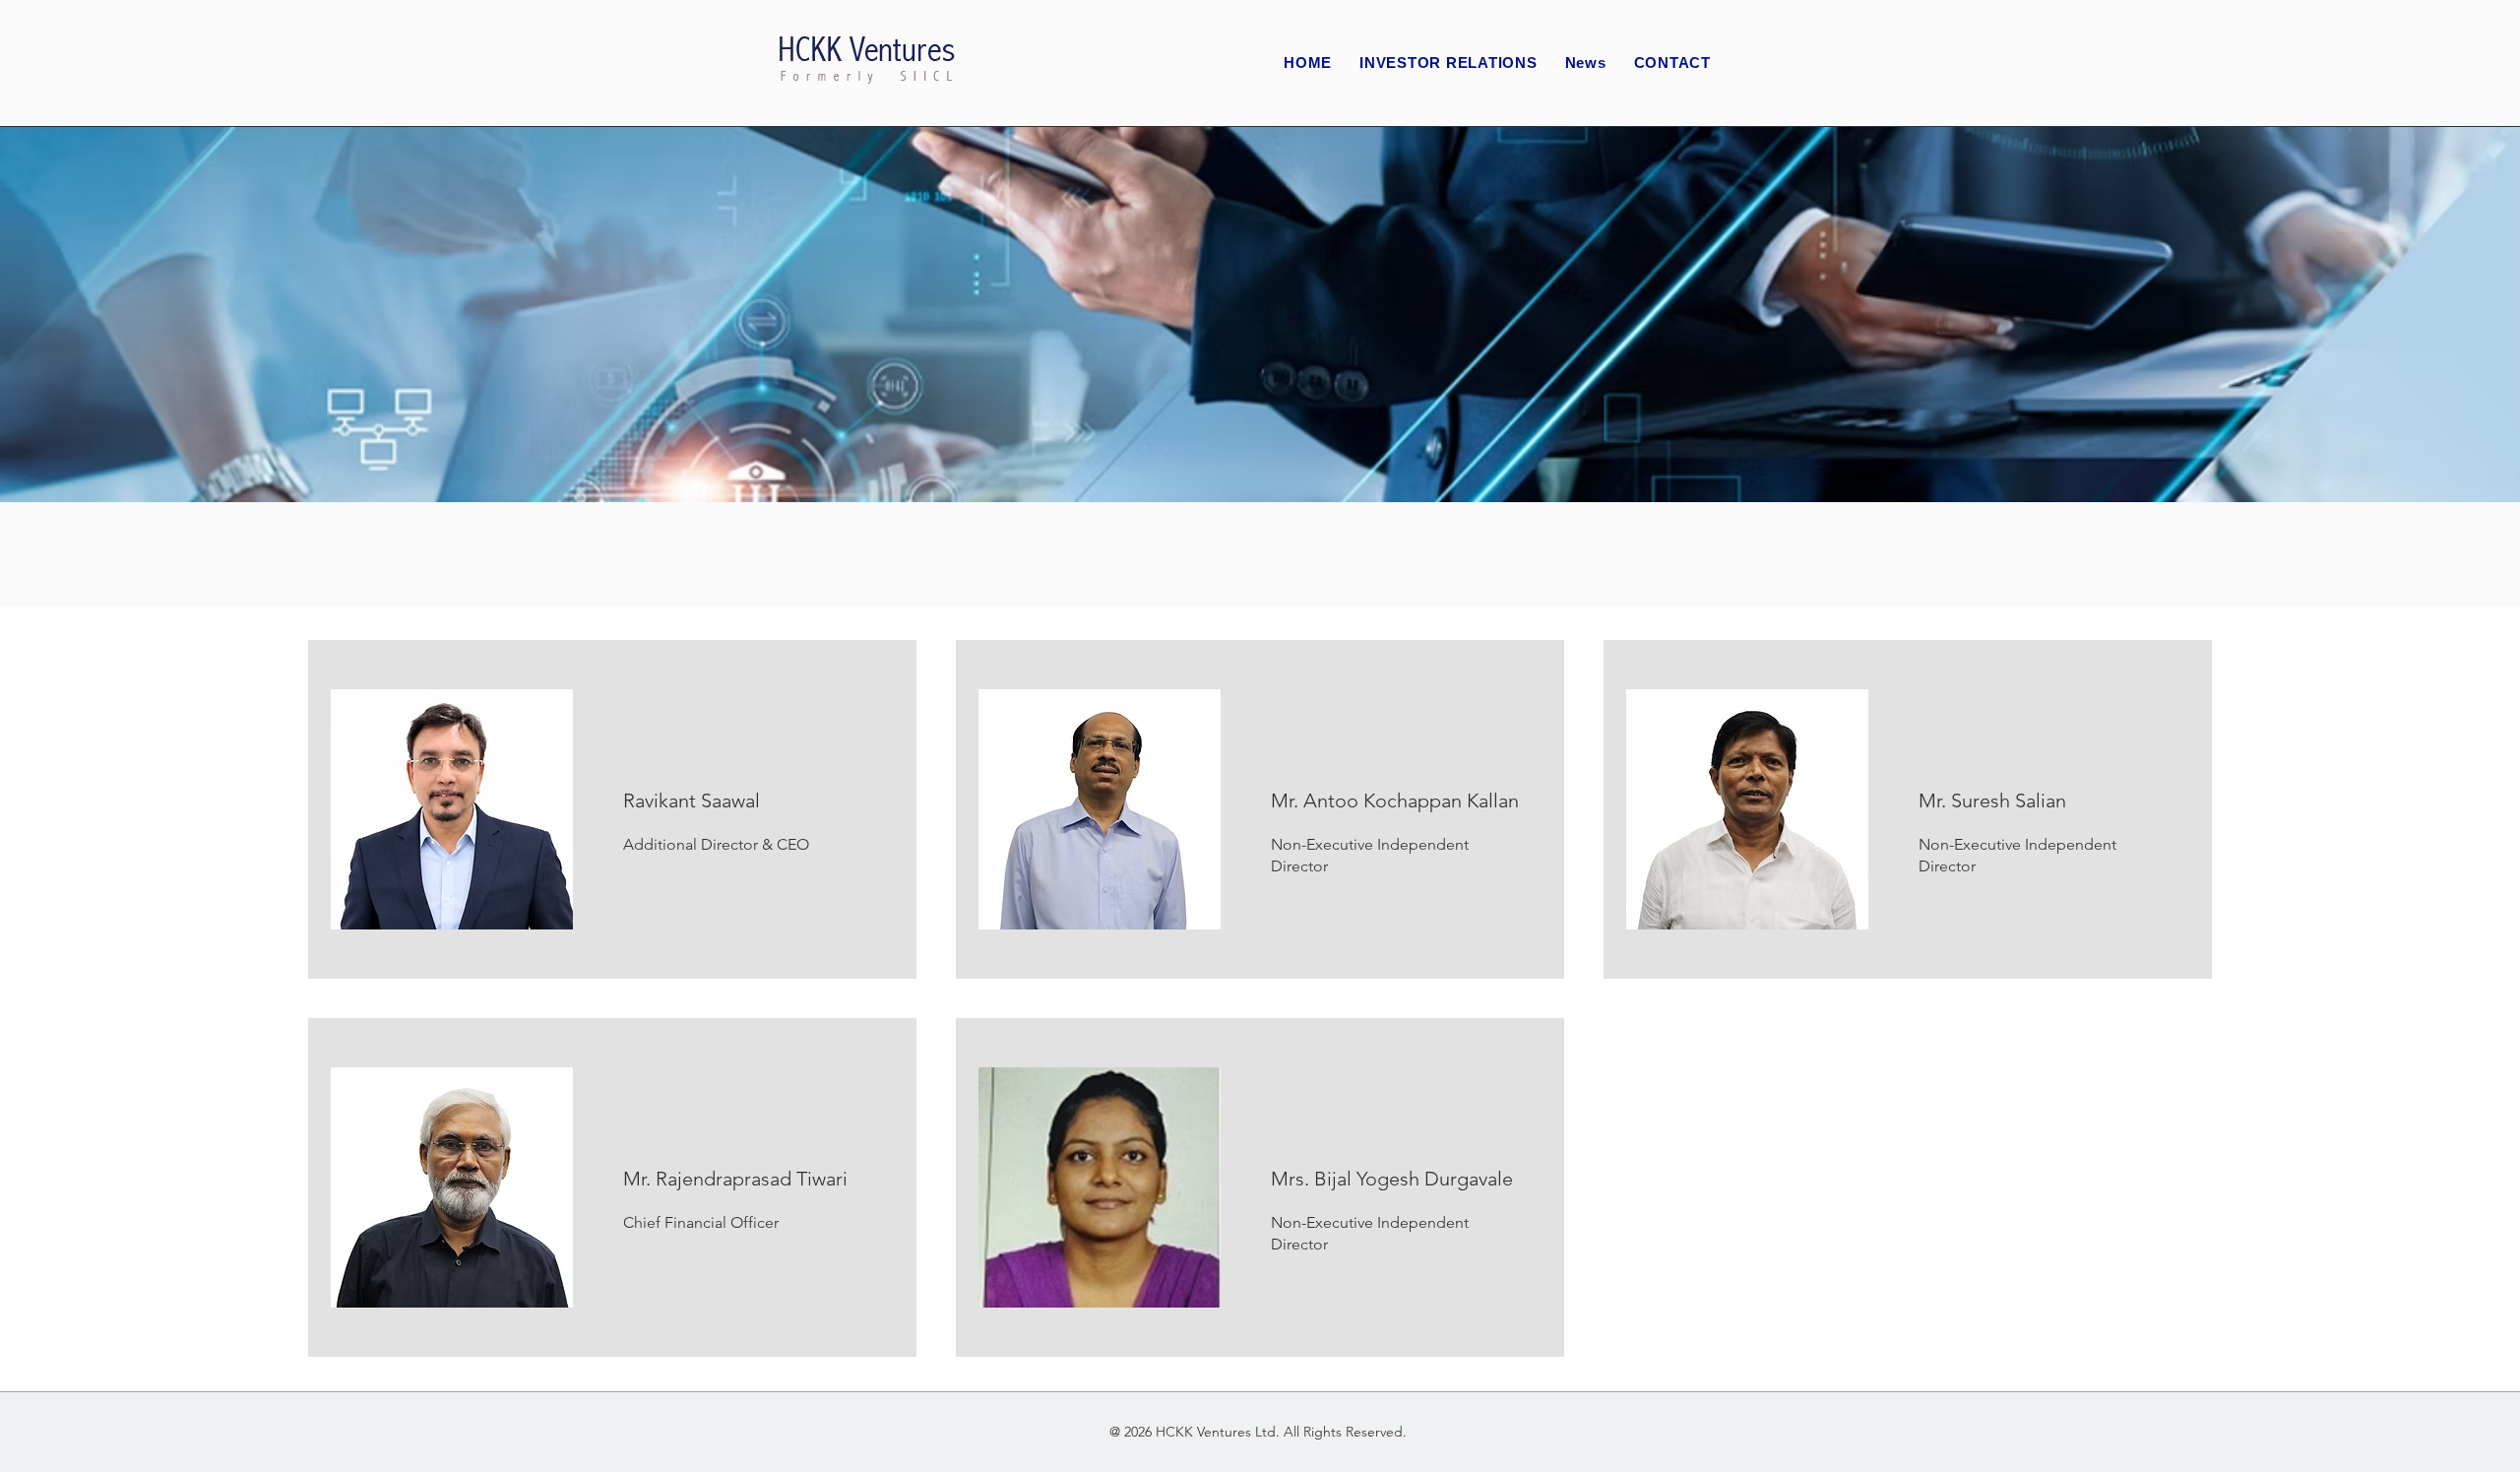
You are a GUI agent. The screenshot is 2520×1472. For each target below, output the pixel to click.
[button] (1449, 64)
